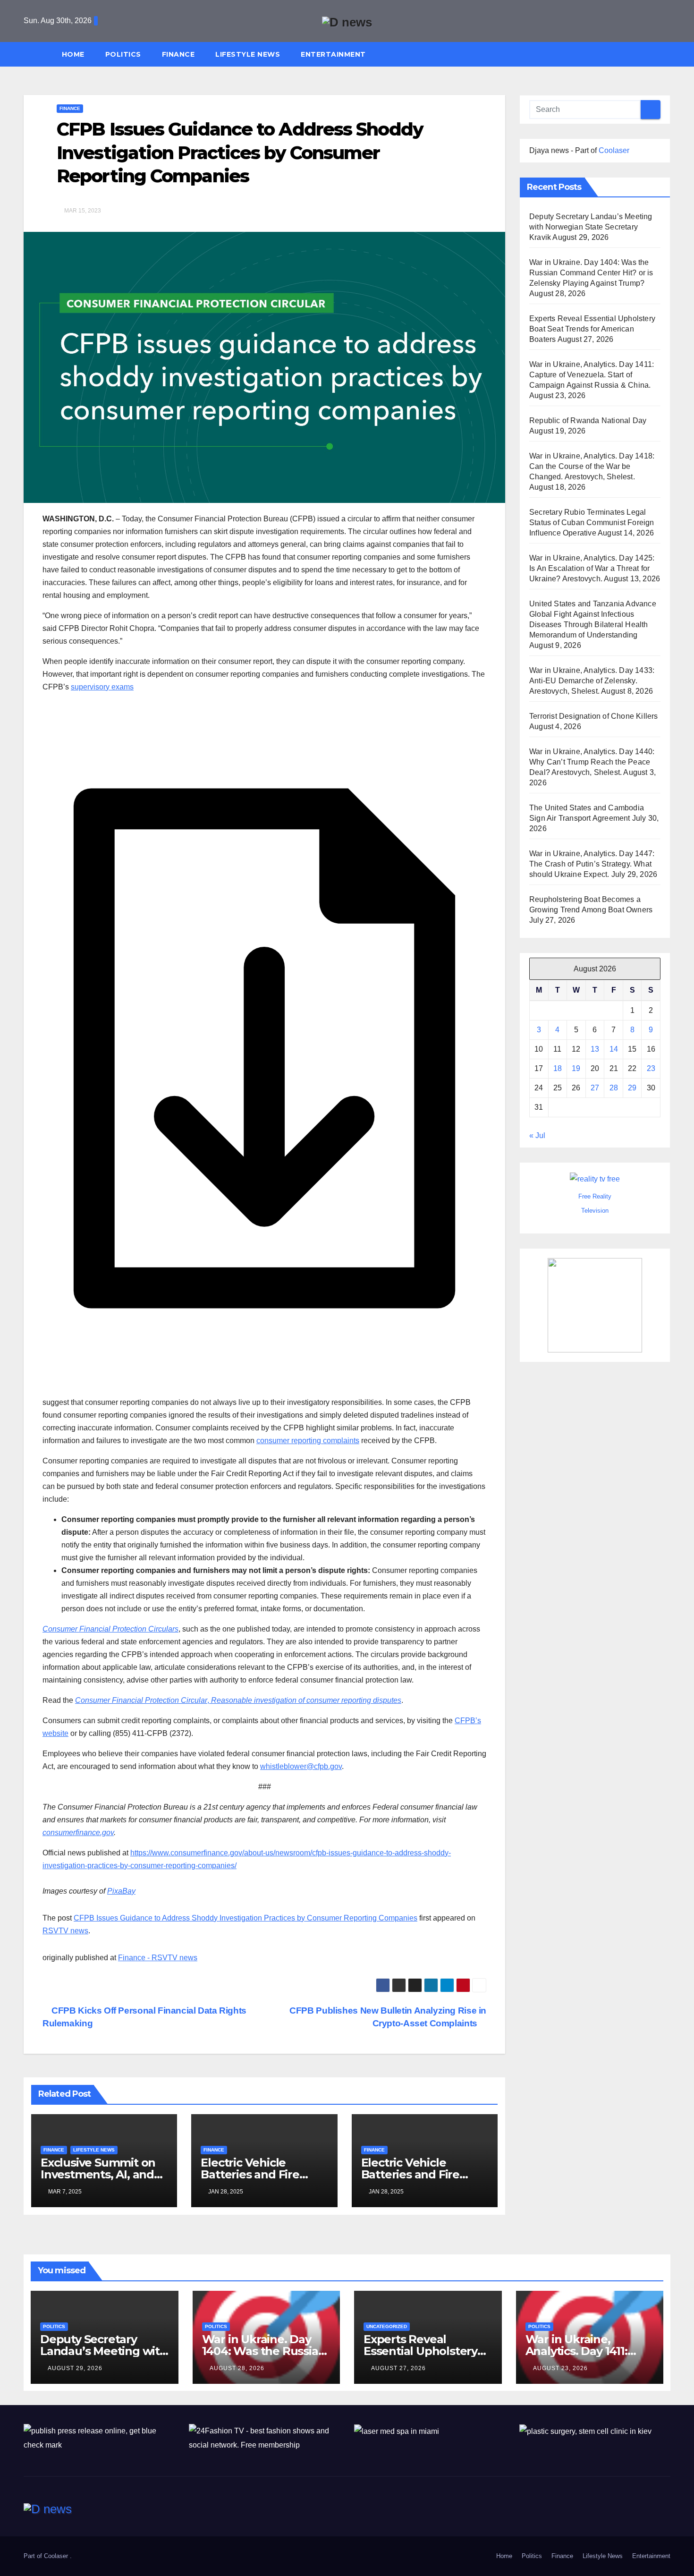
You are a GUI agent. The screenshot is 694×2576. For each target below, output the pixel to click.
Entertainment (333, 54)
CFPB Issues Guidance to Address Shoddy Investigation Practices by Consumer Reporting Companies (245, 1918)
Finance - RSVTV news (158, 1958)
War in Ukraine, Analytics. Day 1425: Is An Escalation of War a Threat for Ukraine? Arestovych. (592, 568)
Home (73, 54)
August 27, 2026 (398, 2368)
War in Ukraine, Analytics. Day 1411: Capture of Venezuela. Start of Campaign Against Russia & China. (592, 375)
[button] (668, 54)
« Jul (537, 1136)
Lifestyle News (248, 54)
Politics (123, 54)
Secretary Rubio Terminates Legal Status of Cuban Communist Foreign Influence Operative (592, 523)
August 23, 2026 (560, 2368)
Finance (178, 54)
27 (595, 1088)
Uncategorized (387, 2326)
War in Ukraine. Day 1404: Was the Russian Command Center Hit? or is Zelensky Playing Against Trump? (591, 273)
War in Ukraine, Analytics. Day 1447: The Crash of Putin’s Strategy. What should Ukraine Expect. (592, 864)
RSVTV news (65, 1931)
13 (595, 1050)
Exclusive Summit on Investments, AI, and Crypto (98, 2174)
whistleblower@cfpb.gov (301, 1766)
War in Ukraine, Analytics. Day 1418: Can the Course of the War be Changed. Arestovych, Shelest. (592, 466)
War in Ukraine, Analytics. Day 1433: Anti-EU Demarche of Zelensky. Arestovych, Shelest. (592, 681)
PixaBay (121, 1891)
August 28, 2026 (237, 2368)
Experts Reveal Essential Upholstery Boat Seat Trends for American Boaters (592, 329)
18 (558, 1069)
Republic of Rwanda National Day (588, 421)
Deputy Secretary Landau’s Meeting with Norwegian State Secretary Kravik (591, 227)
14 (614, 1050)
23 (651, 1069)
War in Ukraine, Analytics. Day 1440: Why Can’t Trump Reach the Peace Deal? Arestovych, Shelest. (592, 762)
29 (632, 1088)
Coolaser (614, 150)
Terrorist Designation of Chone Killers (594, 716)
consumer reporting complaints (308, 1441)
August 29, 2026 (75, 2368)
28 (614, 1088)
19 (576, 1069)
